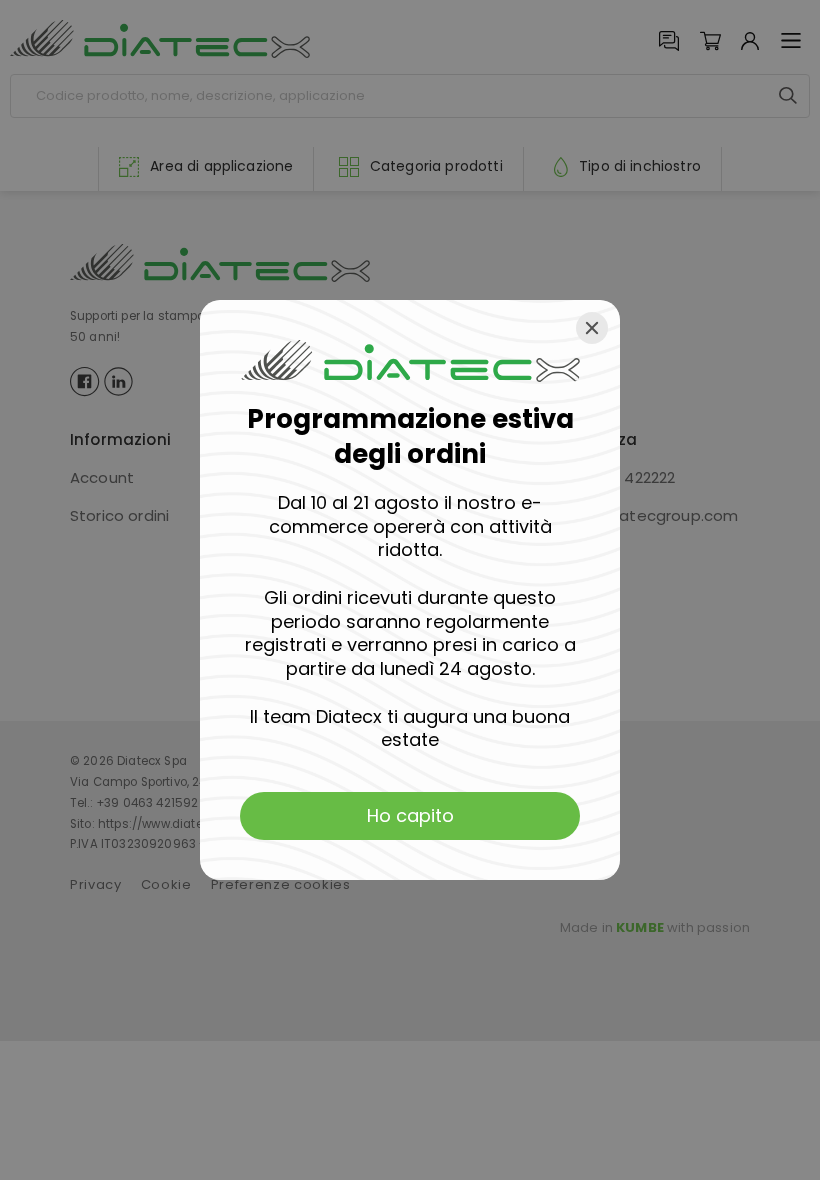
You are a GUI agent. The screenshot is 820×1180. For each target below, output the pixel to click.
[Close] (592, 328)
